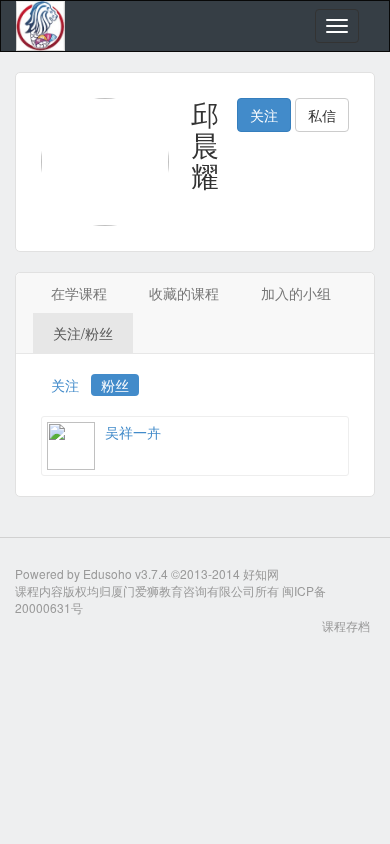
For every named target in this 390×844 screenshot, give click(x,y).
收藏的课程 (184, 293)
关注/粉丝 (83, 333)
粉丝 (115, 385)
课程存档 (346, 625)
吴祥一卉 (133, 432)
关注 (264, 115)
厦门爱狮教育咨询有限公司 (183, 590)
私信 (322, 115)
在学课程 (79, 293)
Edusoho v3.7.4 (125, 573)
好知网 (261, 573)
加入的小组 (296, 293)
